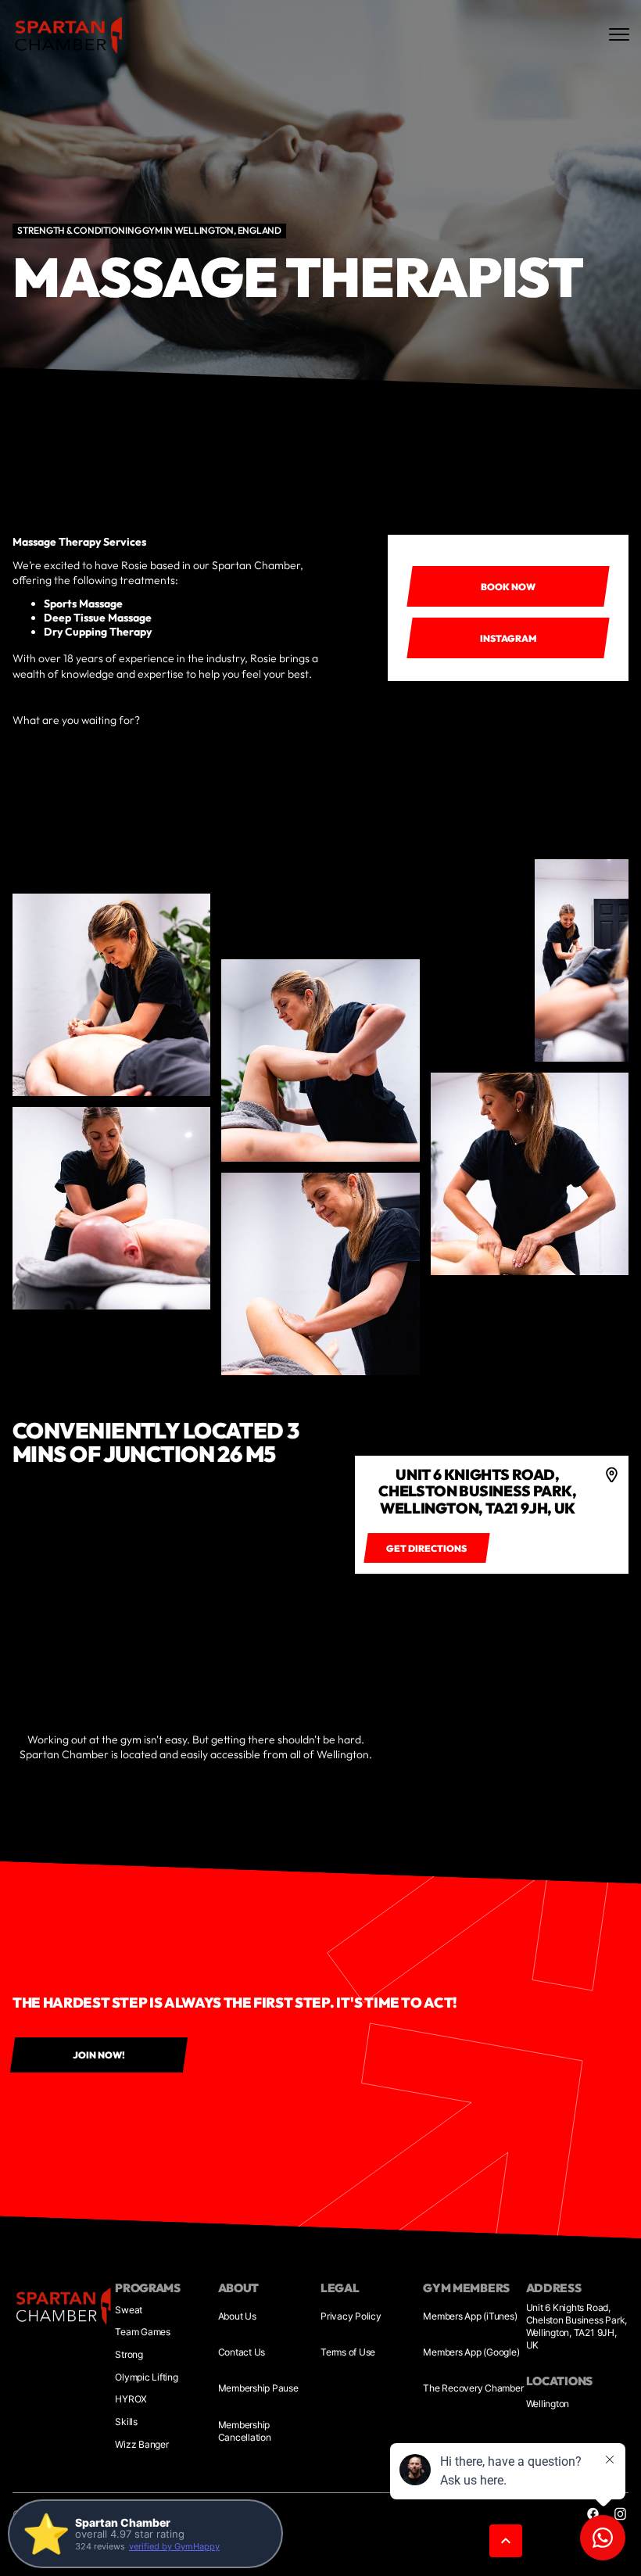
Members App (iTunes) (470, 2316)
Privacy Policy (351, 2316)
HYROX (131, 2399)
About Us (237, 2316)
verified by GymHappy (174, 2546)
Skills (126, 2422)
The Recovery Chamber (473, 2388)
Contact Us (242, 2352)
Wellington (548, 2404)
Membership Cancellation (245, 2431)
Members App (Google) (471, 2352)
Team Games (143, 2332)
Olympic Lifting (146, 2377)
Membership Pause (258, 2388)
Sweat (129, 2310)
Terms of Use (348, 2352)
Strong (129, 2354)
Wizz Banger (141, 2444)
